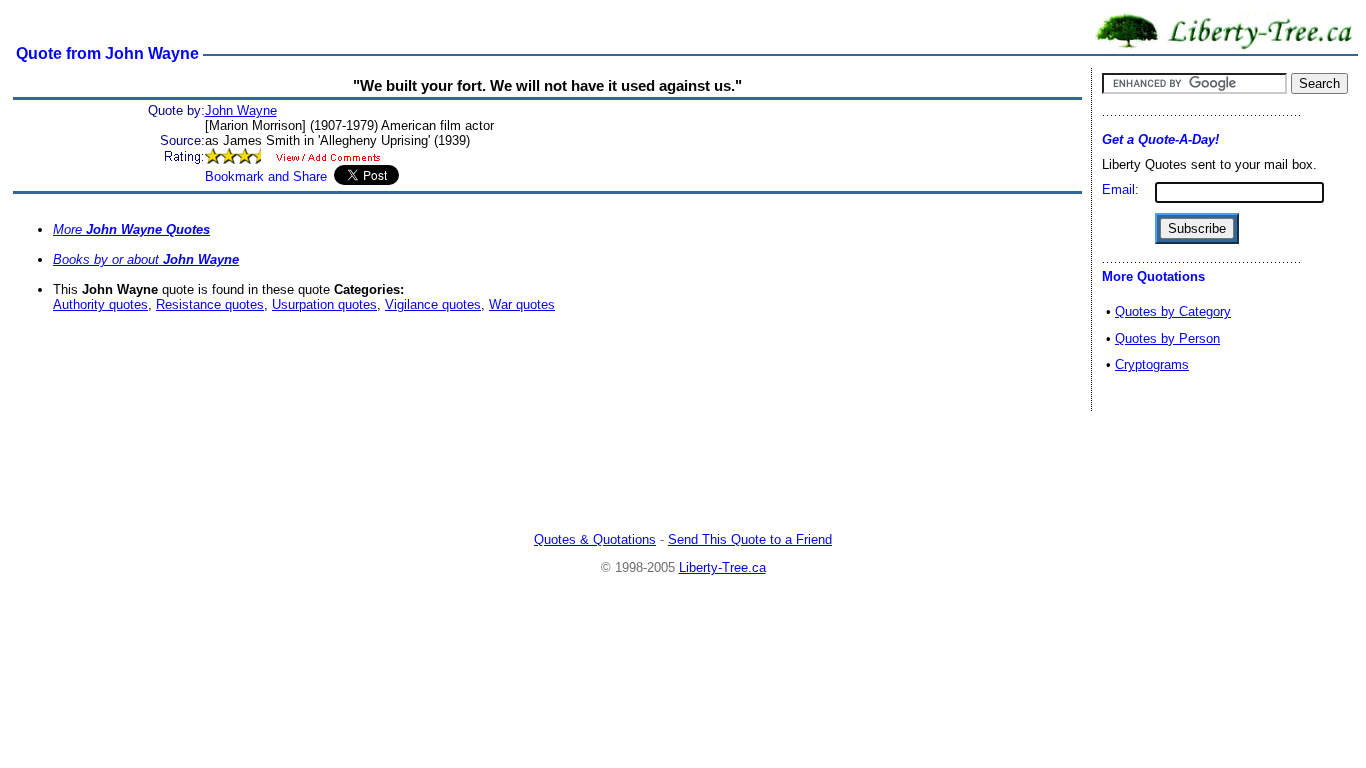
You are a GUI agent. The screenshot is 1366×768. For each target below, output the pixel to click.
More (131, 229)
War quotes (522, 304)
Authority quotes (100, 304)
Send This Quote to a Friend (750, 539)
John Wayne (241, 110)
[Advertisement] (683, 474)
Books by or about (146, 259)
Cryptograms (1152, 364)
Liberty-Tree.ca (722, 567)
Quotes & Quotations (595, 539)
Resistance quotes (210, 304)
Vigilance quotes (433, 304)
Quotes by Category (1173, 311)
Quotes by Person (1167, 338)
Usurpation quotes (324, 304)
